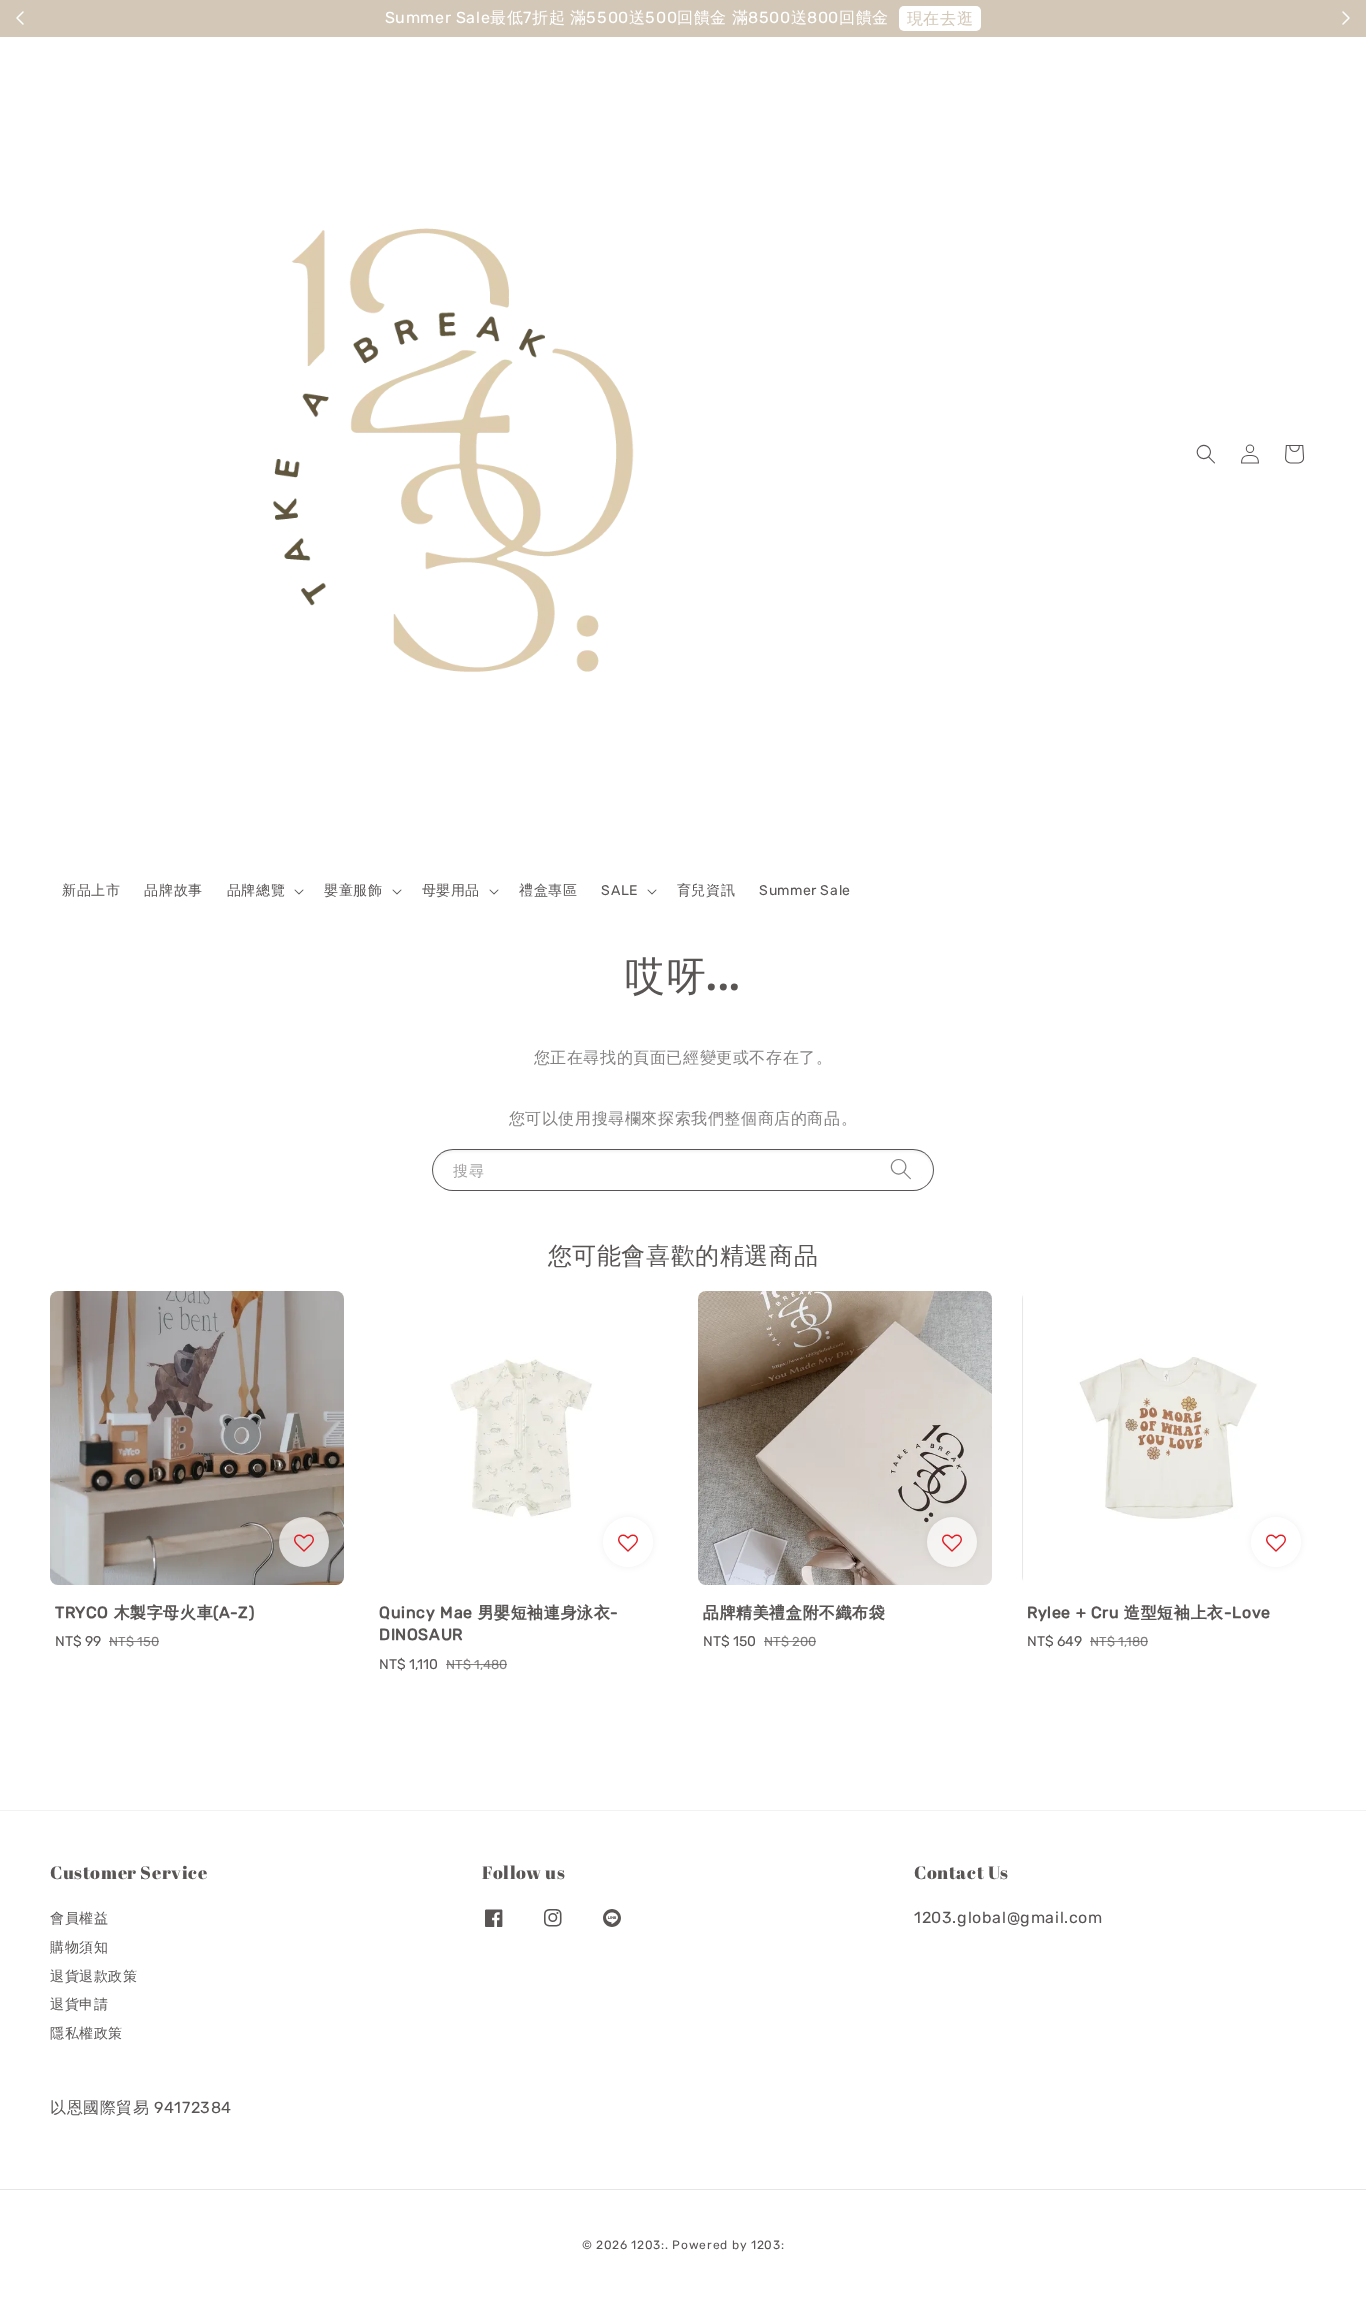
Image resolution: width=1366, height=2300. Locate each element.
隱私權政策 (86, 2033)
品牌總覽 (256, 890)
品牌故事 (173, 890)
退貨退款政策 (94, 1976)
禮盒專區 (548, 890)
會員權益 (79, 1918)
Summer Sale (805, 890)
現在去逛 (98, 18)
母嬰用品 (451, 890)
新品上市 (91, 890)
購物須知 (79, 1947)
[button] (1206, 454)
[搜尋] (901, 1169)
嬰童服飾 (353, 890)
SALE (619, 890)
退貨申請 (79, 2004)
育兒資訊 (706, 890)
